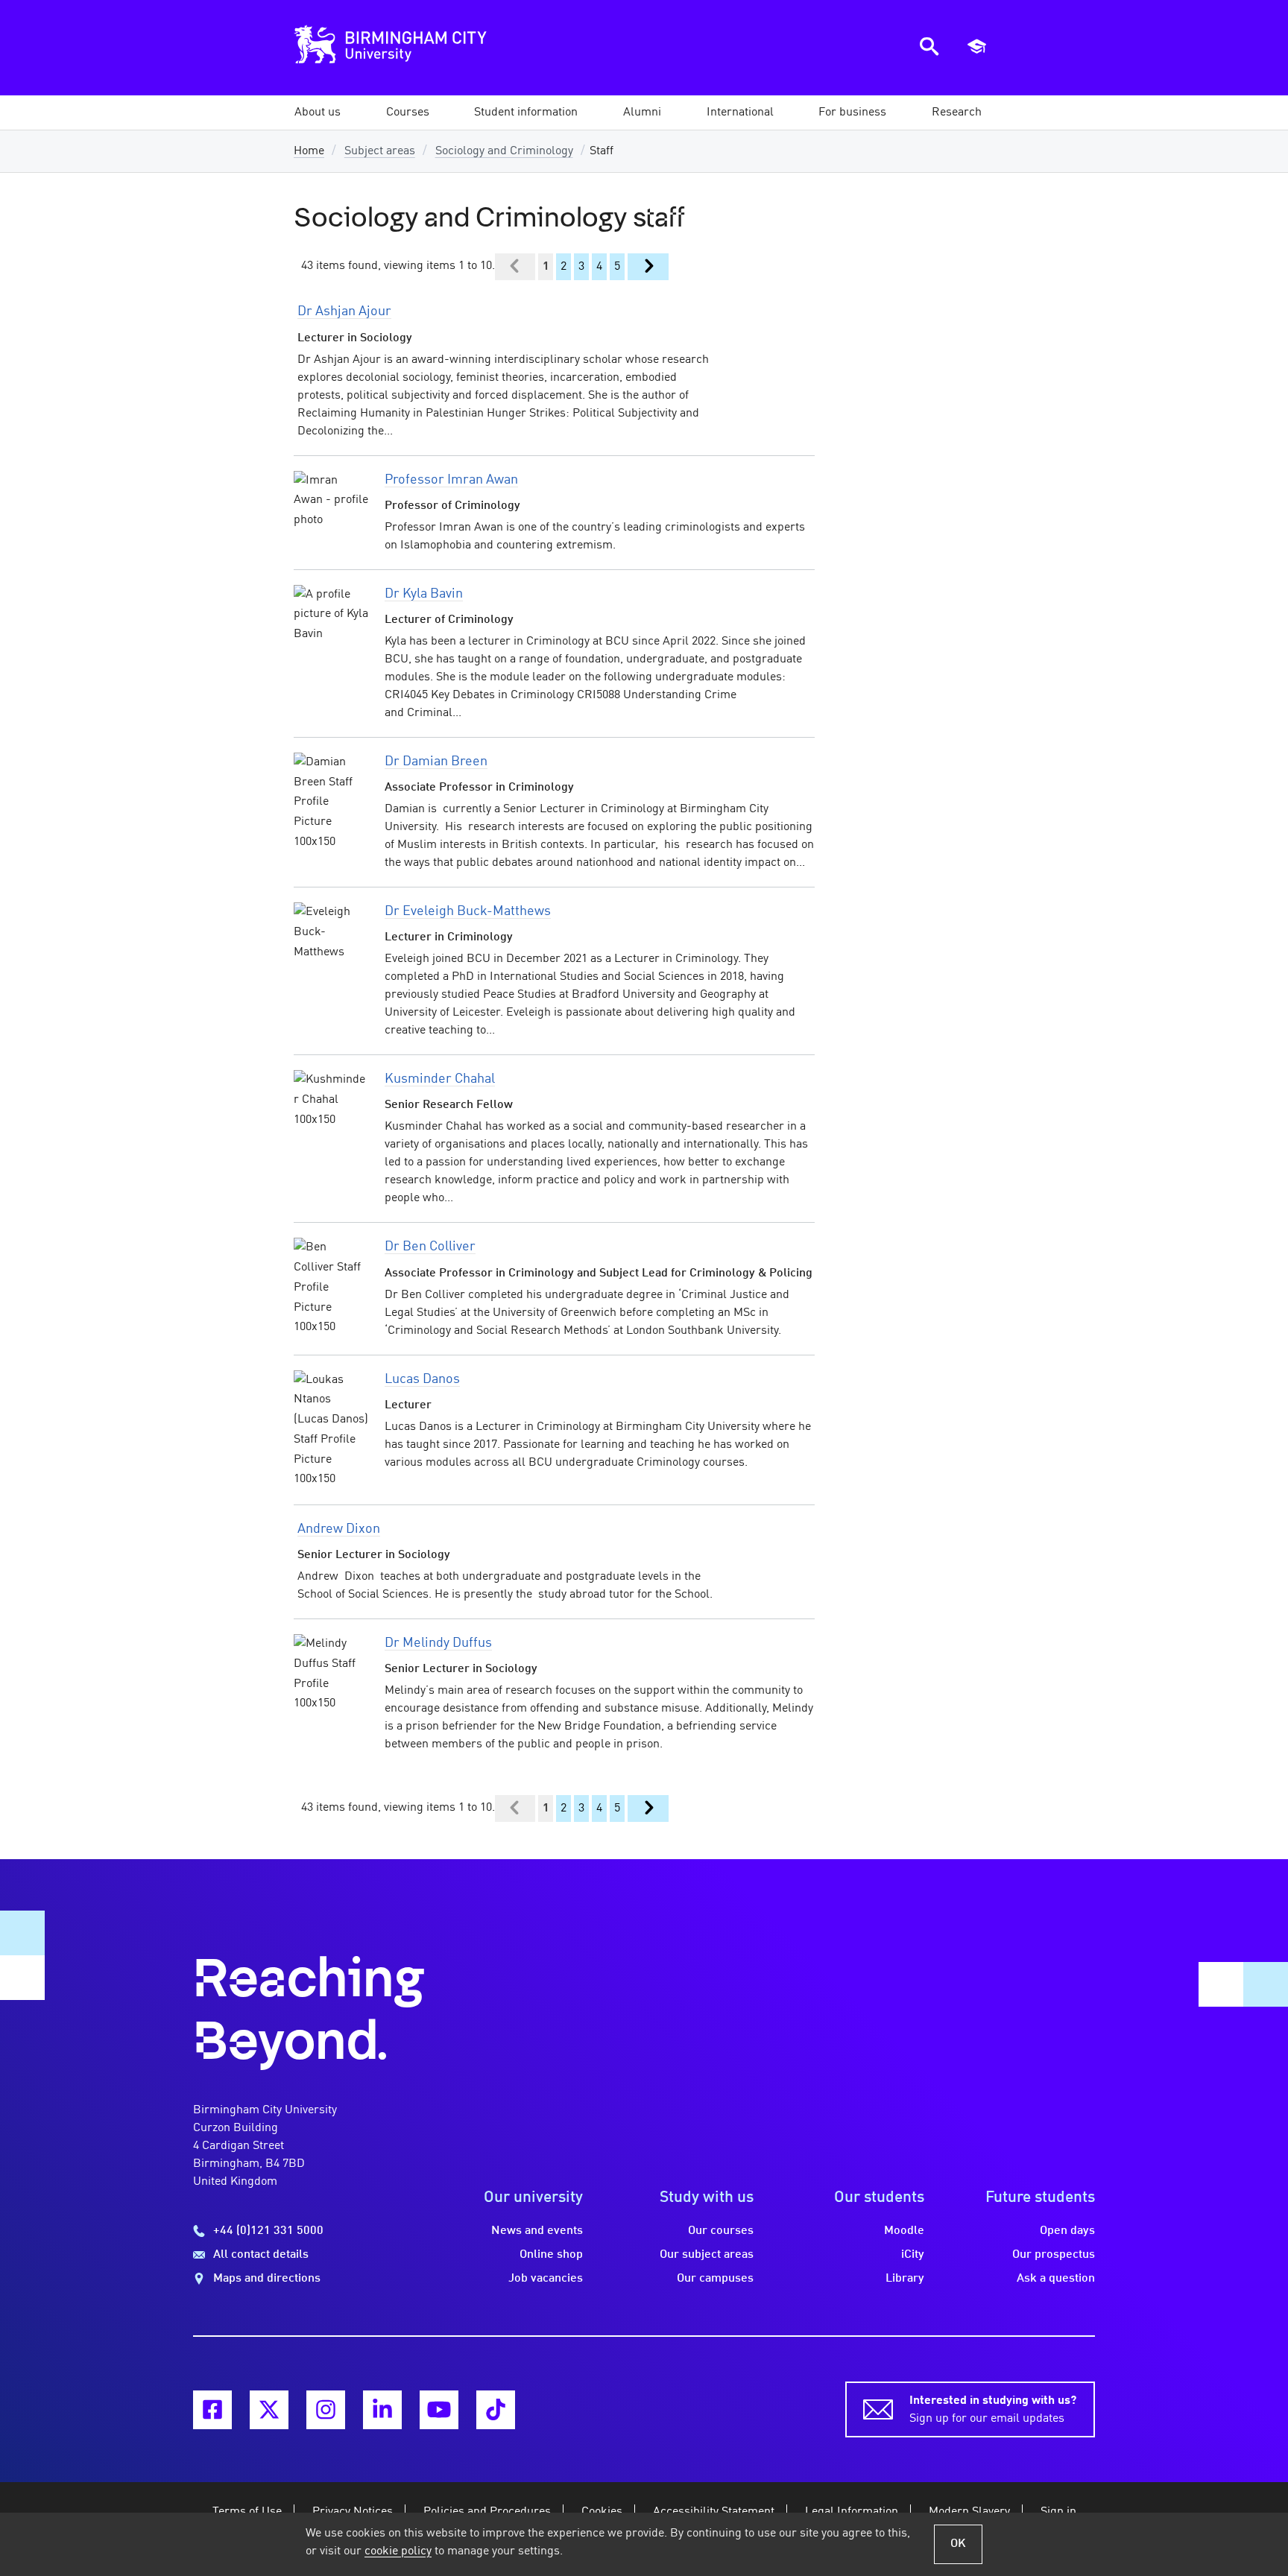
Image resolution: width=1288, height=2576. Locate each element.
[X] (269, 2410)
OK (958, 2544)
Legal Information (852, 2512)
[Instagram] (326, 2410)
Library (905, 2279)
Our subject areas (707, 2255)
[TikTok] (496, 2410)
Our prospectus (1054, 2255)
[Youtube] (439, 2410)
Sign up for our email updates (993, 2410)
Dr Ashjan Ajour (344, 311)
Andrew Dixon (339, 1529)
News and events (537, 2231)
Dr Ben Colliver (430, 1247)
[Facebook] (212, 2410)
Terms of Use (247, 2512)
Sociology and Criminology (504, 151)
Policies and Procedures (487, 2512)
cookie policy (398, 2551)
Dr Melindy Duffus (438, 1643)
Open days (1067, 2231)
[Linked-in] (382, 2410)
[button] (318, 113)
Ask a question (1056, 2279)
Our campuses (715, 2279)
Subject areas (380, 151)
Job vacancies (546, 2279)
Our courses (721, 2231)
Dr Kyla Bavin (424, 594)
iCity (913, 2255)
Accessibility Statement (714, 2512)
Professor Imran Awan (451, 480)
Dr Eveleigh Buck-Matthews (468, 911)
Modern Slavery (969, 2512)
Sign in (1058, 2512)
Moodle (904, 2231)
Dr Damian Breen (436, 762)
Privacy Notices (353, 2512)
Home (309, 151)
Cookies (602, 2512)
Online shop (551, 2255)
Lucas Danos (422, 1379)
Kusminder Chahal (440, 1079)
